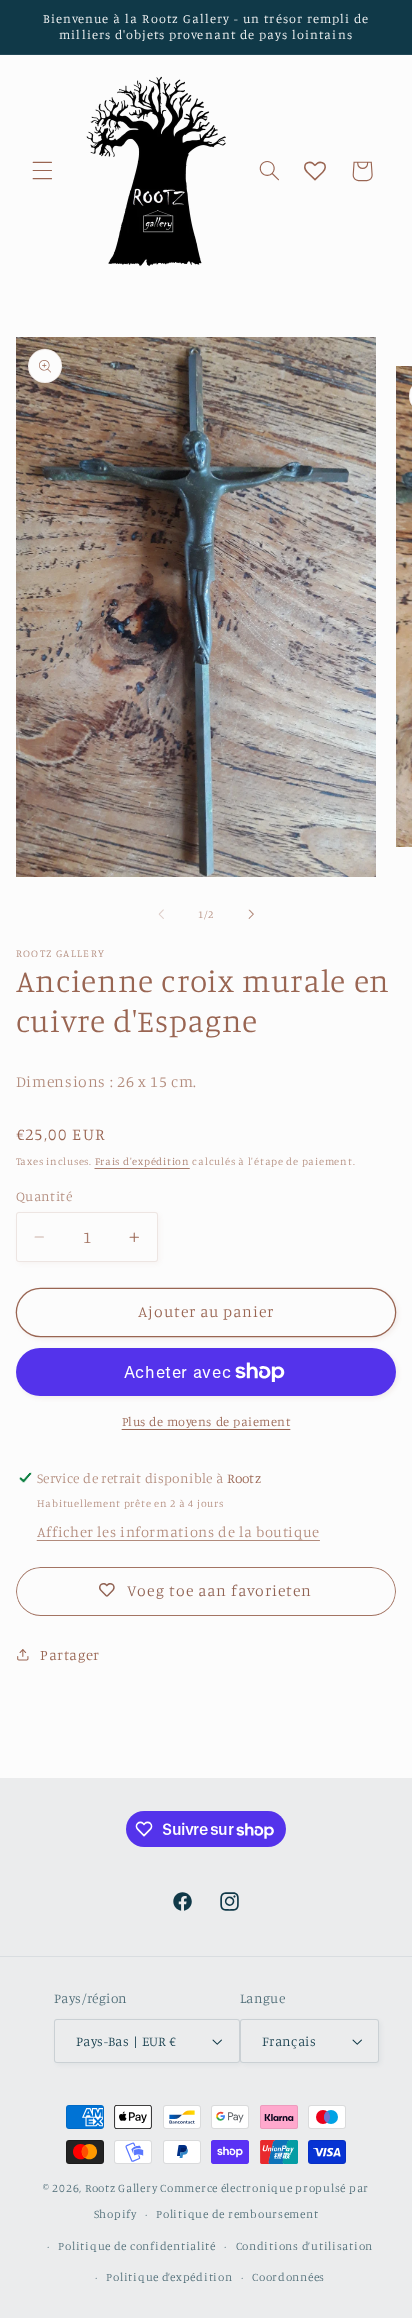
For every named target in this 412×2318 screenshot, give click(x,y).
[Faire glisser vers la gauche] (161, 915)
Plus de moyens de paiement (206, 1421)
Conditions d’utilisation (305, 2246)
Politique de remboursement (237, 2214)
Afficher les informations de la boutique (178, 1531)
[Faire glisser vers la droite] (251, 915)
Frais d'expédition (142, 1161)
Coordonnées (288, 2277)
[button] (42, 171)
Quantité (44, 1196)
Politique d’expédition (169, 2277)
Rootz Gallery (121, 2188)
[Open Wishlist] (315, 171)
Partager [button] (70, 1654)
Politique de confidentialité (137, 2246)
